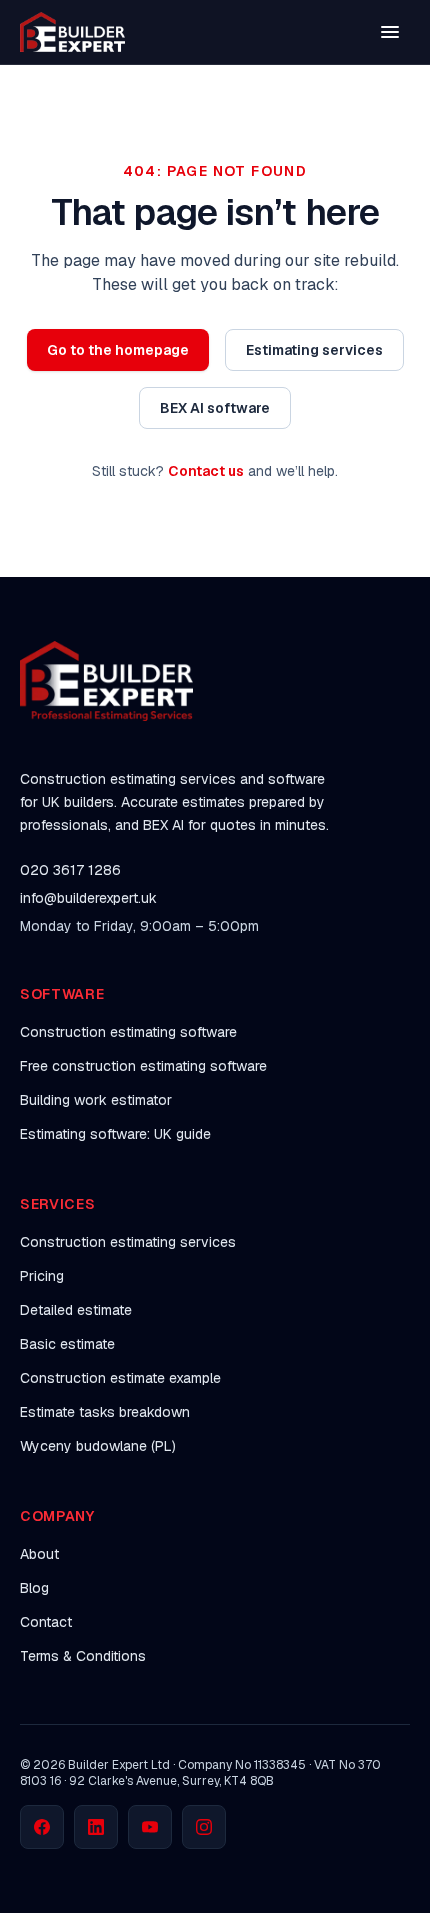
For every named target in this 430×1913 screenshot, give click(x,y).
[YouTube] (150, 1827)
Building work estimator (96, 1100)
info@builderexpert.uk (88, 898)
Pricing (42, 1276)
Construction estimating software (128, 1032)
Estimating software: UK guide (115, 1134)
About (39, 1554)
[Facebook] (42, 1827)
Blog (34, 1588)
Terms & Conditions (83, 1656)
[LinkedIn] (96, 1827)
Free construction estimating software (143, 1066)
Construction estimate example (120, 1378)
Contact (46, 1622)
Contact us (206, 471)
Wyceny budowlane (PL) (98, 1446)
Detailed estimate (76, 1310)
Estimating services (314, 350)
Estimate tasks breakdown (105, 1412)
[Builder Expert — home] (72, 32)
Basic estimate (67, 1344)
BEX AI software (215, 408)
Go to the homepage (118, 350)
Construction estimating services (128, 1242)
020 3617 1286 (70, 870)
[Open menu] (390, 32)
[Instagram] (204, 1827)
